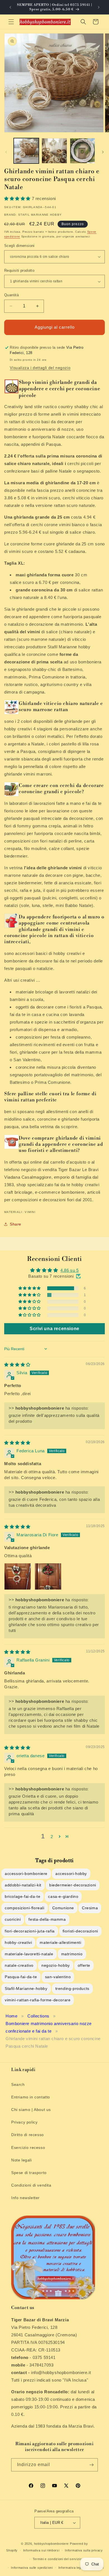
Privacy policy (24, 2122)
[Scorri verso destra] (103, 152)
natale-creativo (19, 1965)
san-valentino (58, 1977)
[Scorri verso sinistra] (6, 152)
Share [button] (16, 1224)
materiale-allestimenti (60, 1942)
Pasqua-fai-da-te (21, 1977)
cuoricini (13, 1919)
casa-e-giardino (63, 1896)
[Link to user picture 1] (18, 1576)
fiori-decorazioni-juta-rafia (30, 1931)
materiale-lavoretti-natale (29, 1954)
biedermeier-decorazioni (73, 1885)
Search (18, 2084)
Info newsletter (25, 2198)
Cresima (90, 1908)
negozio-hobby (56, 1965)
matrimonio (72, 1954)
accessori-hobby (71, 1874)
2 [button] (52, 1837)
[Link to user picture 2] (48, 1576)
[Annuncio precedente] (10, 7)
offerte (84, 1965)
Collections (38, 2016)
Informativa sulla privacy (84, 2550)
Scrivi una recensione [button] (54, 1329)
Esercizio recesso (28, 2148)
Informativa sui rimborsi (41, 2550)
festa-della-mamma (47, 1919)
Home (11, 2016)
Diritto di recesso (28, 2135)
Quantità (11, 295)
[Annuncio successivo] (99, 7)
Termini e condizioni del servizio (57, 2559)
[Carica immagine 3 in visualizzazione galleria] (82, 151)
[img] (17, 1365)
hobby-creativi (18, 1942)
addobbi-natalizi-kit (23, 1885)
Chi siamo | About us (31, 2110)
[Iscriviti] (91, 2465)
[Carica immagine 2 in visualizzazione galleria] (54, 151)
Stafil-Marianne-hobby (26, 1988)
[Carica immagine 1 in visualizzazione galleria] (26, 151)
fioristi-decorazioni (80, 1931)
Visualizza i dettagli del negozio (40, 368)
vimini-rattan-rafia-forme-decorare (38, 2000)
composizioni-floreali (25, 1908)
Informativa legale (72, 2568)
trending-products (72, 1988)
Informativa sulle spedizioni (32, 2568)
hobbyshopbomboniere (51, 2544)
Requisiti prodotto (19, 270)
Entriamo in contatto (31, 2097)
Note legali (22, 2160)
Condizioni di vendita (31, 2185)
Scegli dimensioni (19, 246)
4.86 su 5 (69, 1270)
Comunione (63, 1908)
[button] (11, 22)
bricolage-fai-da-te (22, 1896)
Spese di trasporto (29, 2173)
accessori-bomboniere (26, 1874)
